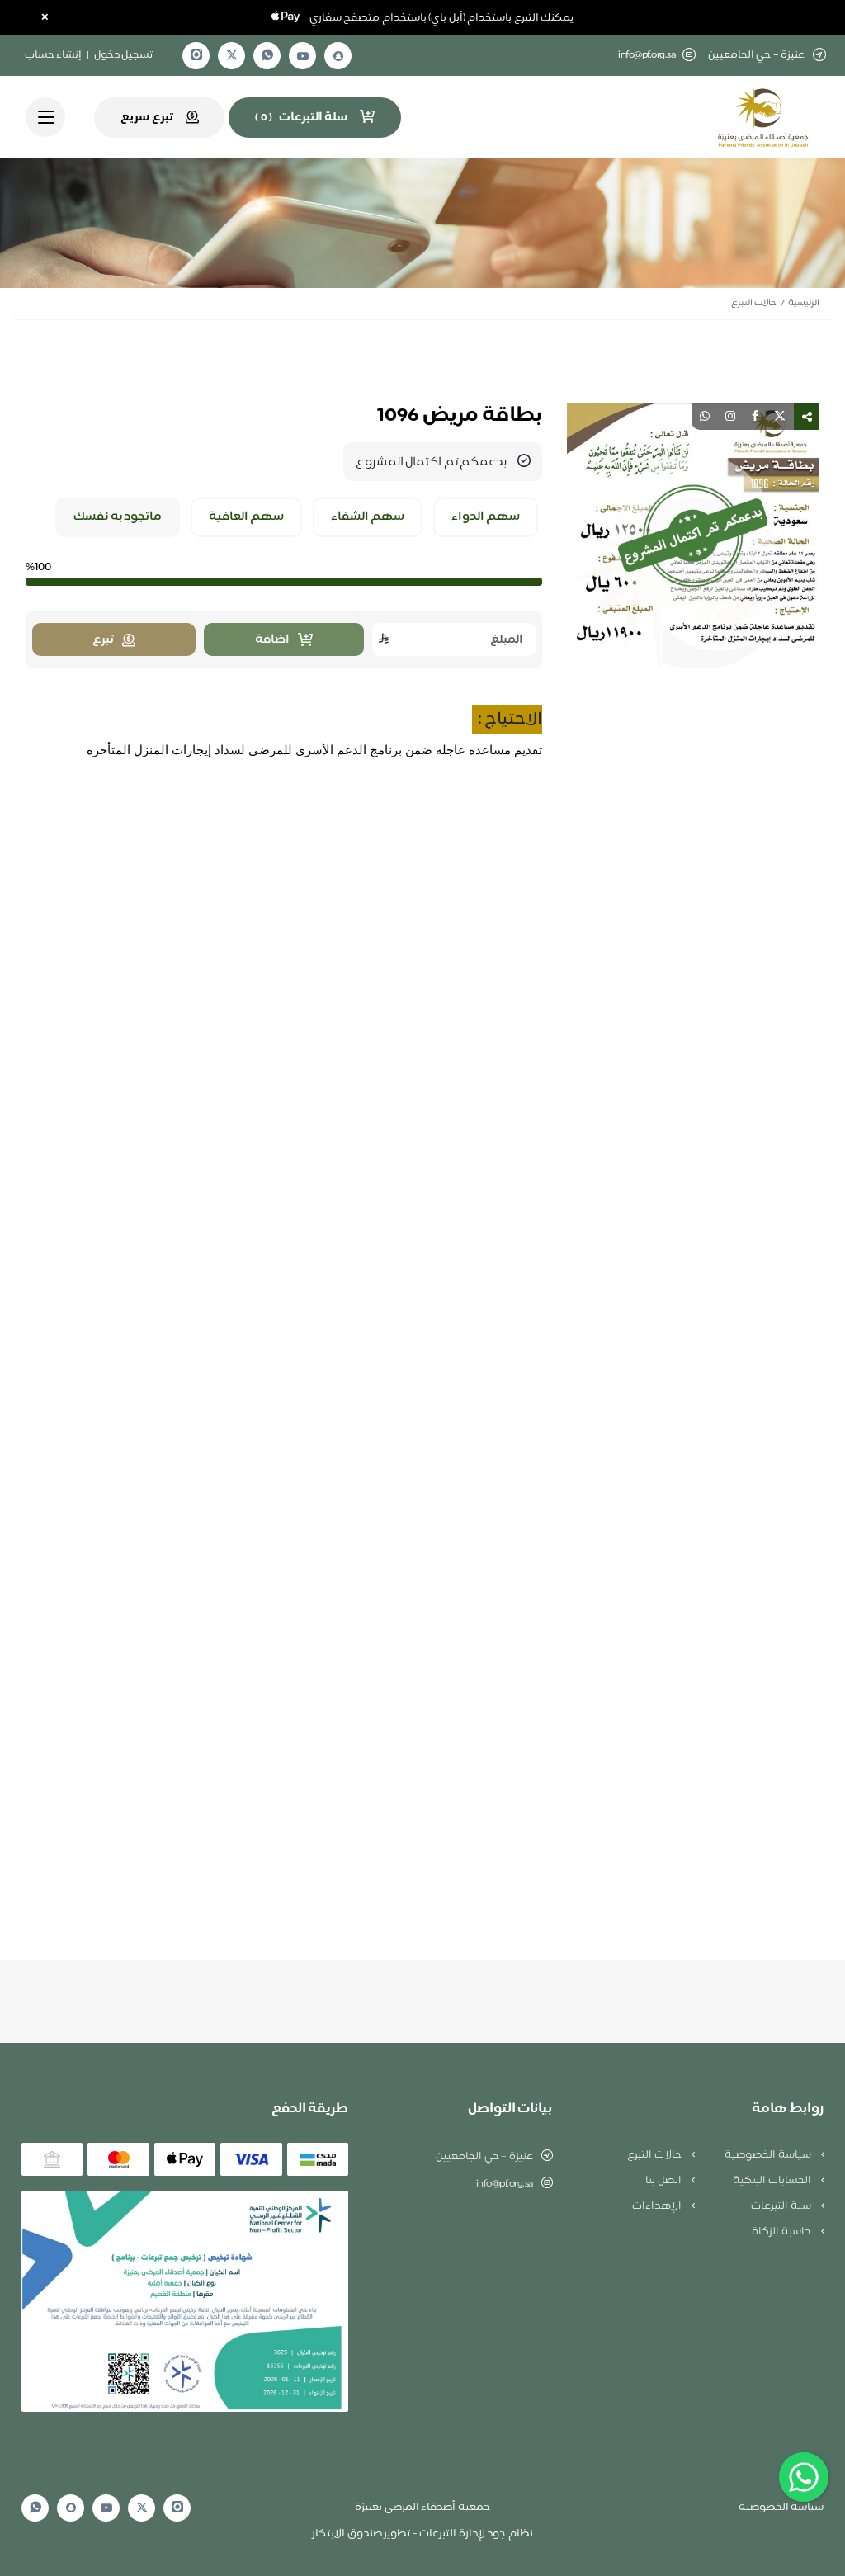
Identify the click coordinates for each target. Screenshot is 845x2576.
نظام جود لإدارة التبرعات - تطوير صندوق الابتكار (422, 2534)
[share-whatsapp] (705, 416)
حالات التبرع (754, 303)
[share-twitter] (780, 416)
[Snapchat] (338, 56)
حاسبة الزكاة (782, 2232)
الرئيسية (804, 303)
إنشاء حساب (54, 55)
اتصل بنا (664, 2181)
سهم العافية (247, 517)
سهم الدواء (486, 517)
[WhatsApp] (267, 56)
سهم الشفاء (368, 517)
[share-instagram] (730, 416)
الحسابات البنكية (773, 2181)
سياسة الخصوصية (769, 2155)
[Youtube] (303, 56)
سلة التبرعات (782, 2206)
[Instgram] (196, 56)
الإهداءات (658, 2206)
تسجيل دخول (124, 55)
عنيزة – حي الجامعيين (484, 2157)
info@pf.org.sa (647, 56)
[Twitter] (232, 56)
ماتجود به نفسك (118, 517)
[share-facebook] (755, 416)
